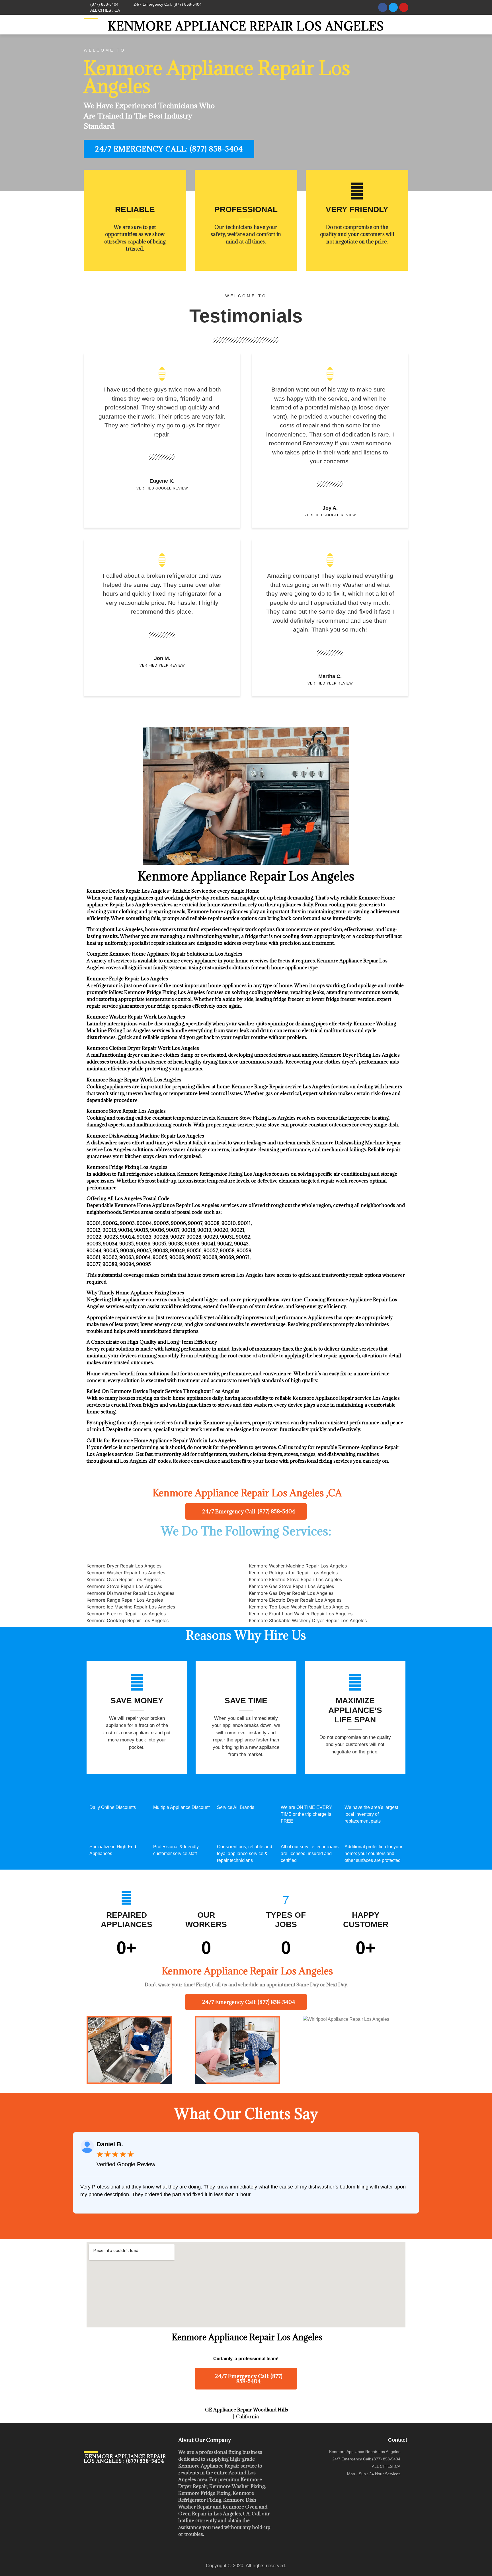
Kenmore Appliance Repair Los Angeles (246, 26)
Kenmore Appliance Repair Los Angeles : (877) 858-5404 (125, 2459)
